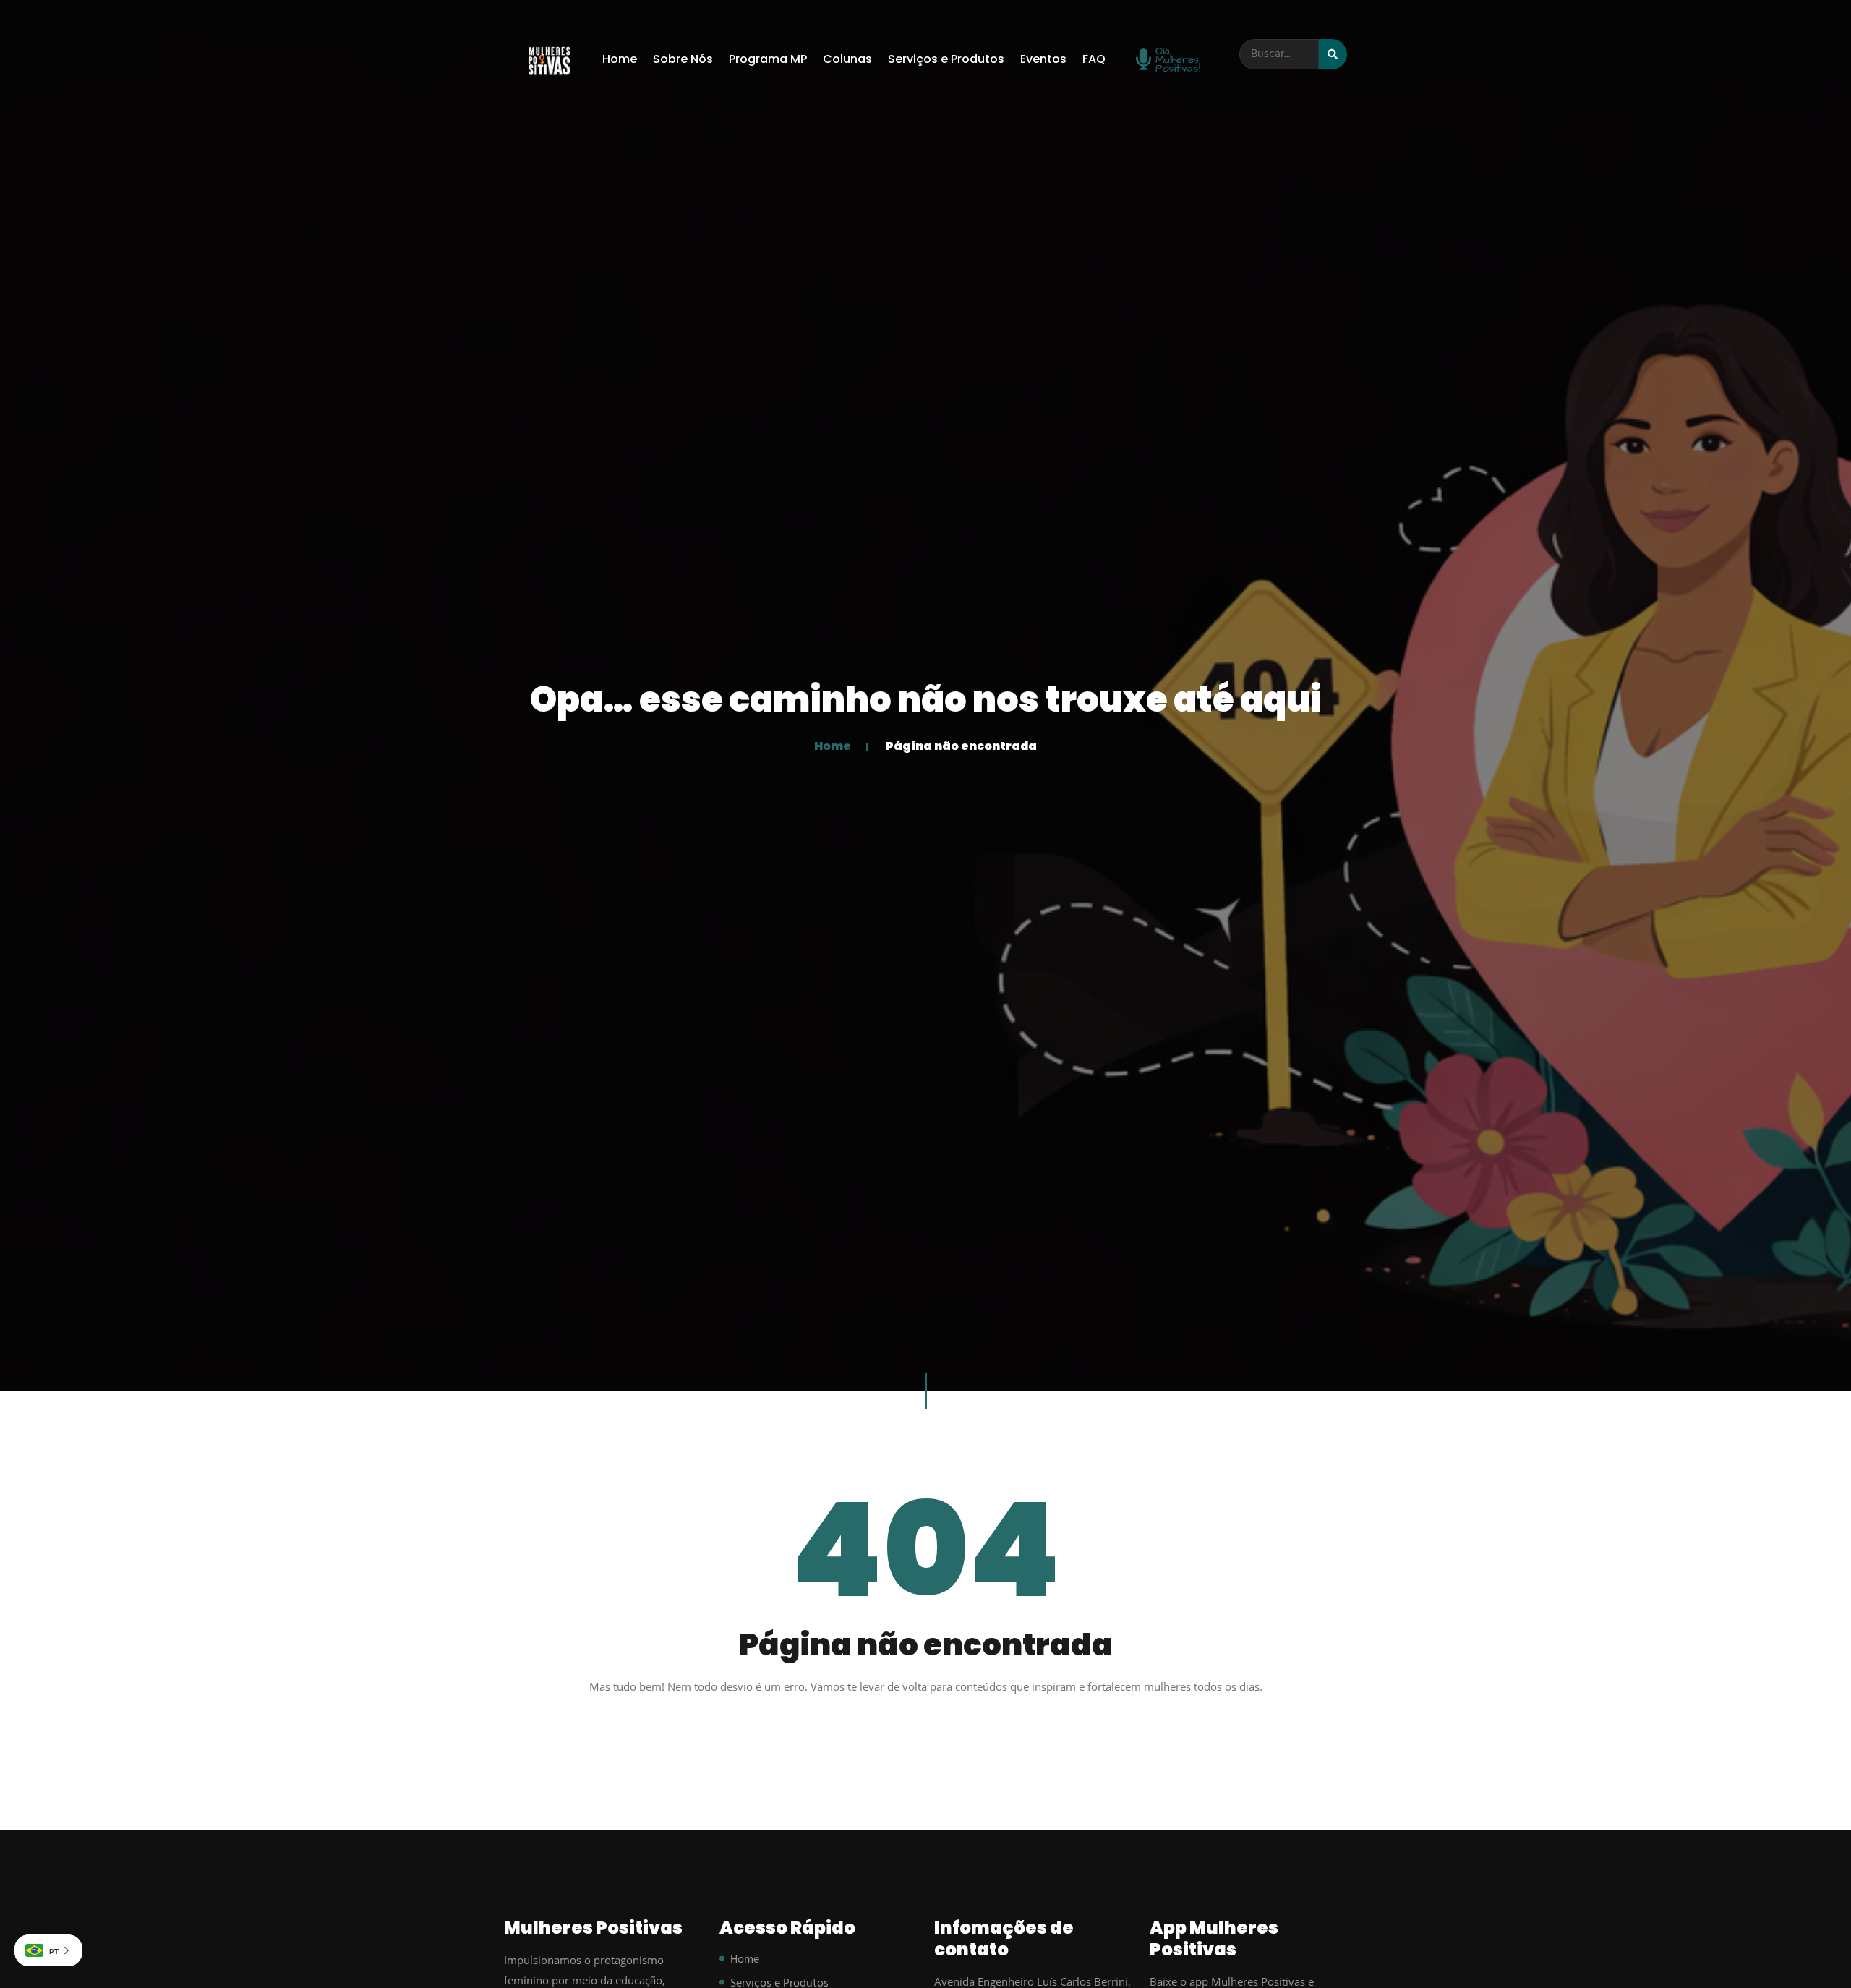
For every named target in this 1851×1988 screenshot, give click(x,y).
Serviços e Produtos (946, 59)
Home (620, 59)
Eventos (1043, 59)
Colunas (847, 59)
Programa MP (768, 59)
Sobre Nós (683, 59)
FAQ (1094, 59)
